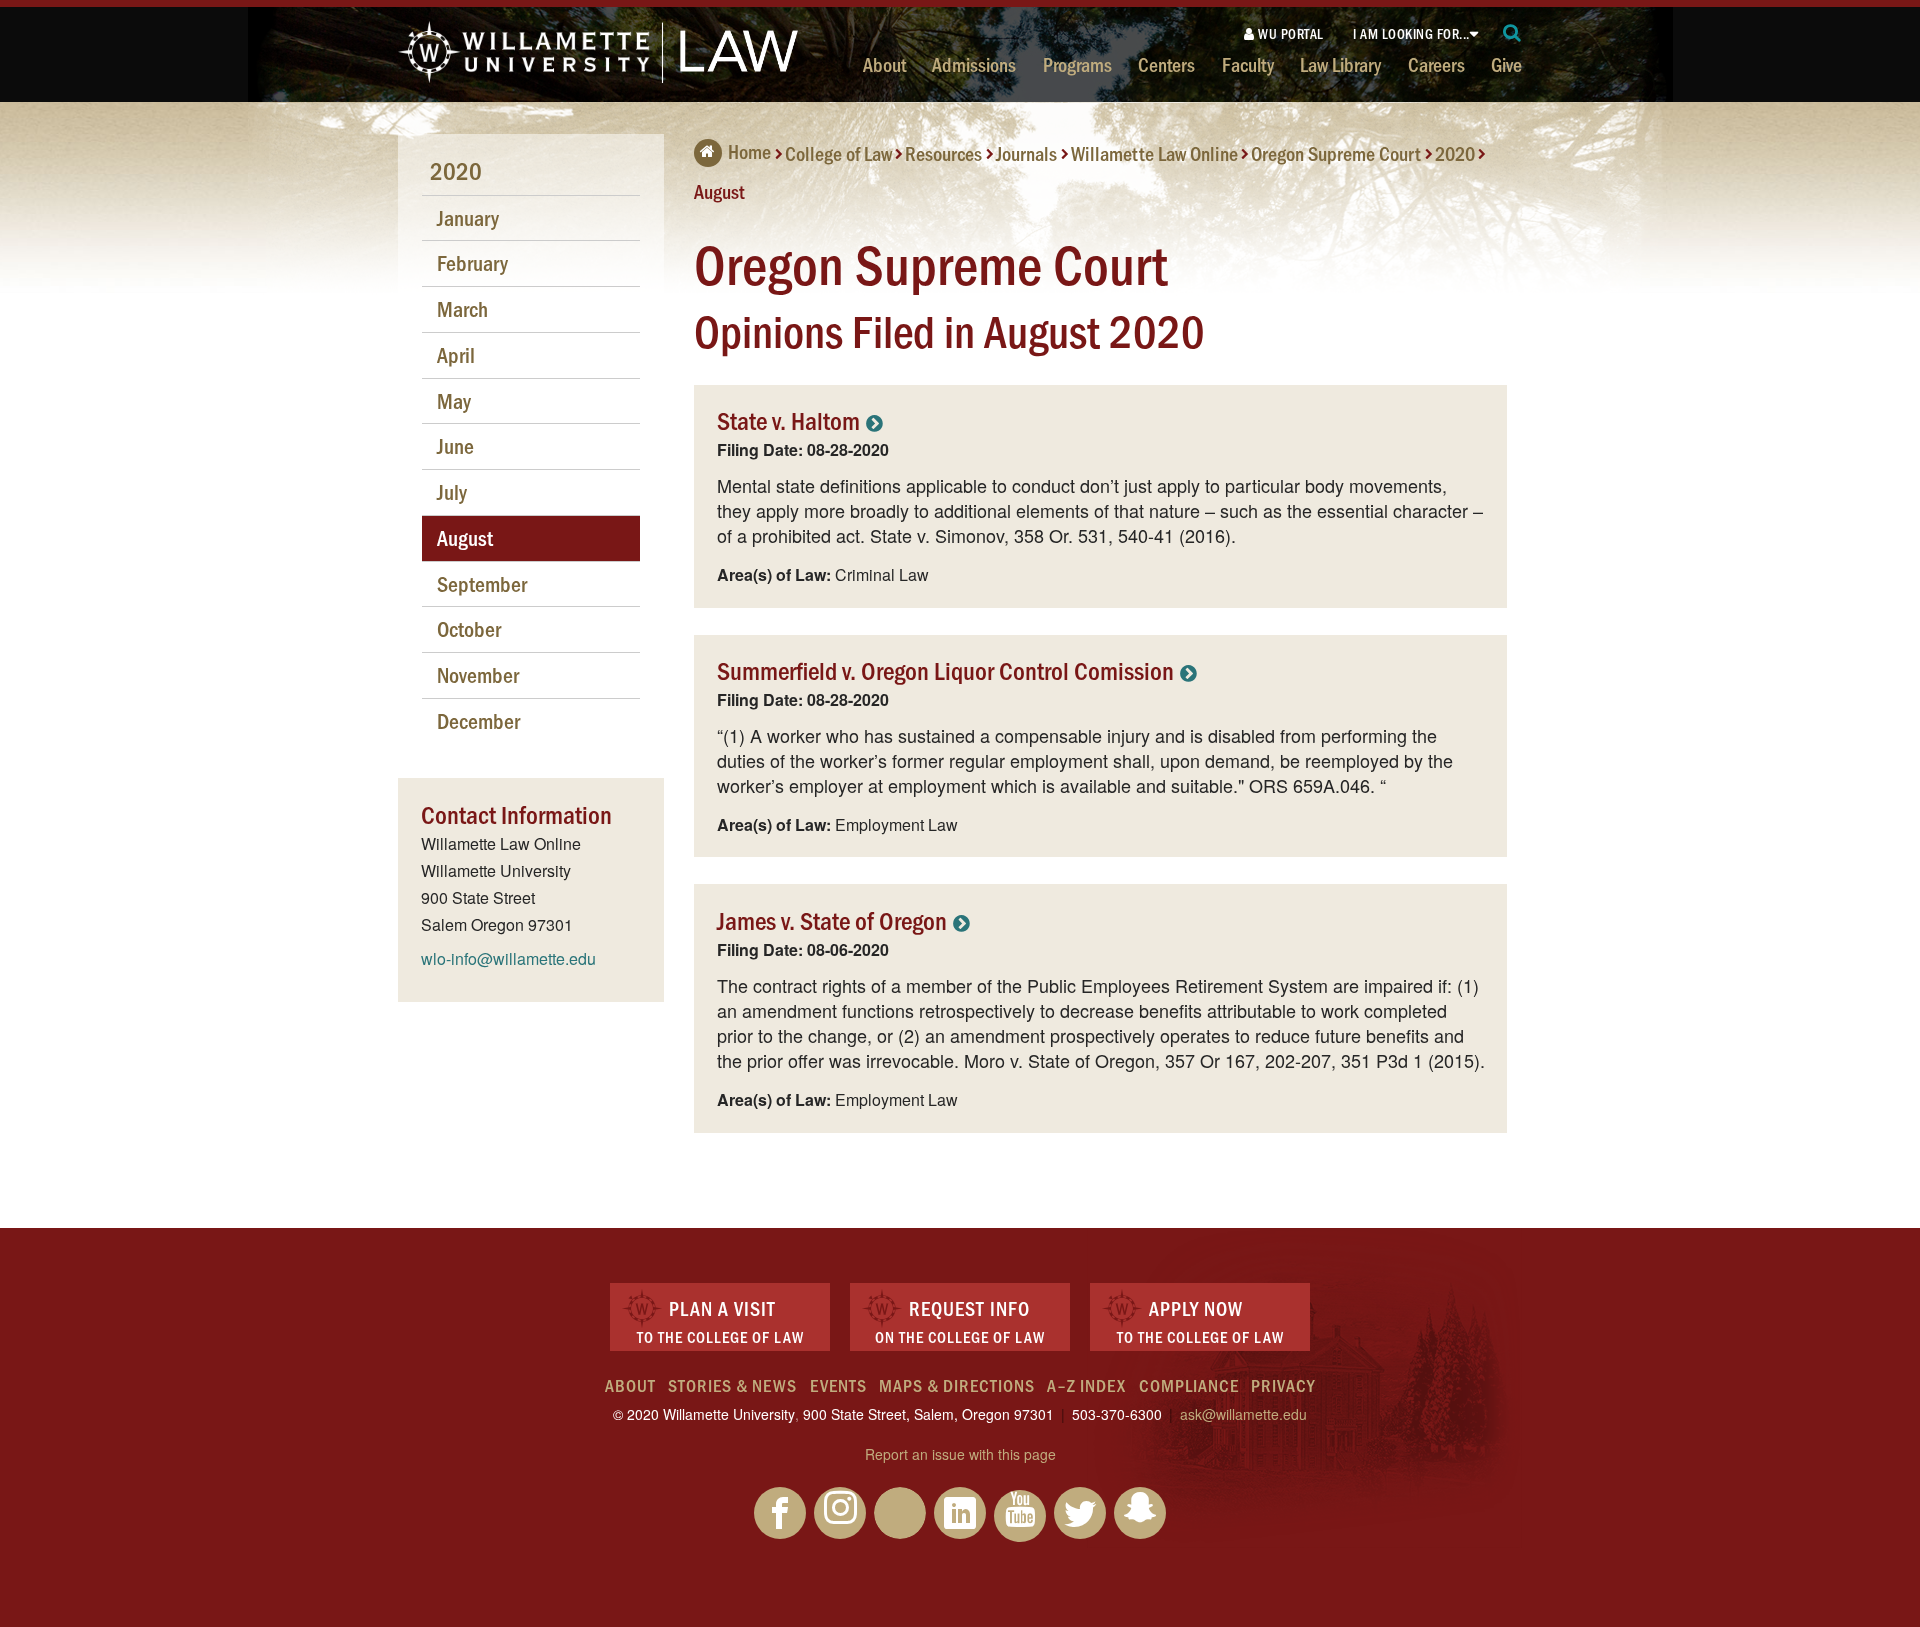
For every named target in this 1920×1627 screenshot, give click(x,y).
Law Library (1340, 64)
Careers (1436, 64)
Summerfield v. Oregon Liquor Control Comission (945, 669)
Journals (1026, 153)
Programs (1077, 64)
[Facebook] (780, 1513)
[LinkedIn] (960, 1513)
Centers (1166, 64)
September (482, 583)
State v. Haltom (788, 419)
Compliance (1189, 1385)
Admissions (974, 64)
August (719, 190)
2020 (1455, 153)
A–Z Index (1086, 1385)
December (478, 720)
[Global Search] (1512, 33)
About (884, 64)
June (455, 445)
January (468, 217)
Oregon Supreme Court (1336, 153)
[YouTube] (1020, 1516)
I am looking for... (1411, 33)
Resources (943, 153)
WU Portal (1289, 33)
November (478, 674)
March (462, 308)
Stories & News (732, 1385)
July (452, 491)
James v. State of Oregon (832, 919)
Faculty (1248, 64)
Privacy (1283, 1385)
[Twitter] (1080, 1513)
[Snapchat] (1140, 1513)
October (469, 628)
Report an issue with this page (960, 1454)
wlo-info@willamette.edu (508, 958)
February (472, 262)
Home (749, 151)
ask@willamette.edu (1243, 1414)
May (454, 400)
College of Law (838, 153)
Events (838, 1385)
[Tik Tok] (900, 1513)
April (456, 354)
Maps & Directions (957, 1385)
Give (1506, 64)
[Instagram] (840, 1513)
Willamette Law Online (1154, 153)
